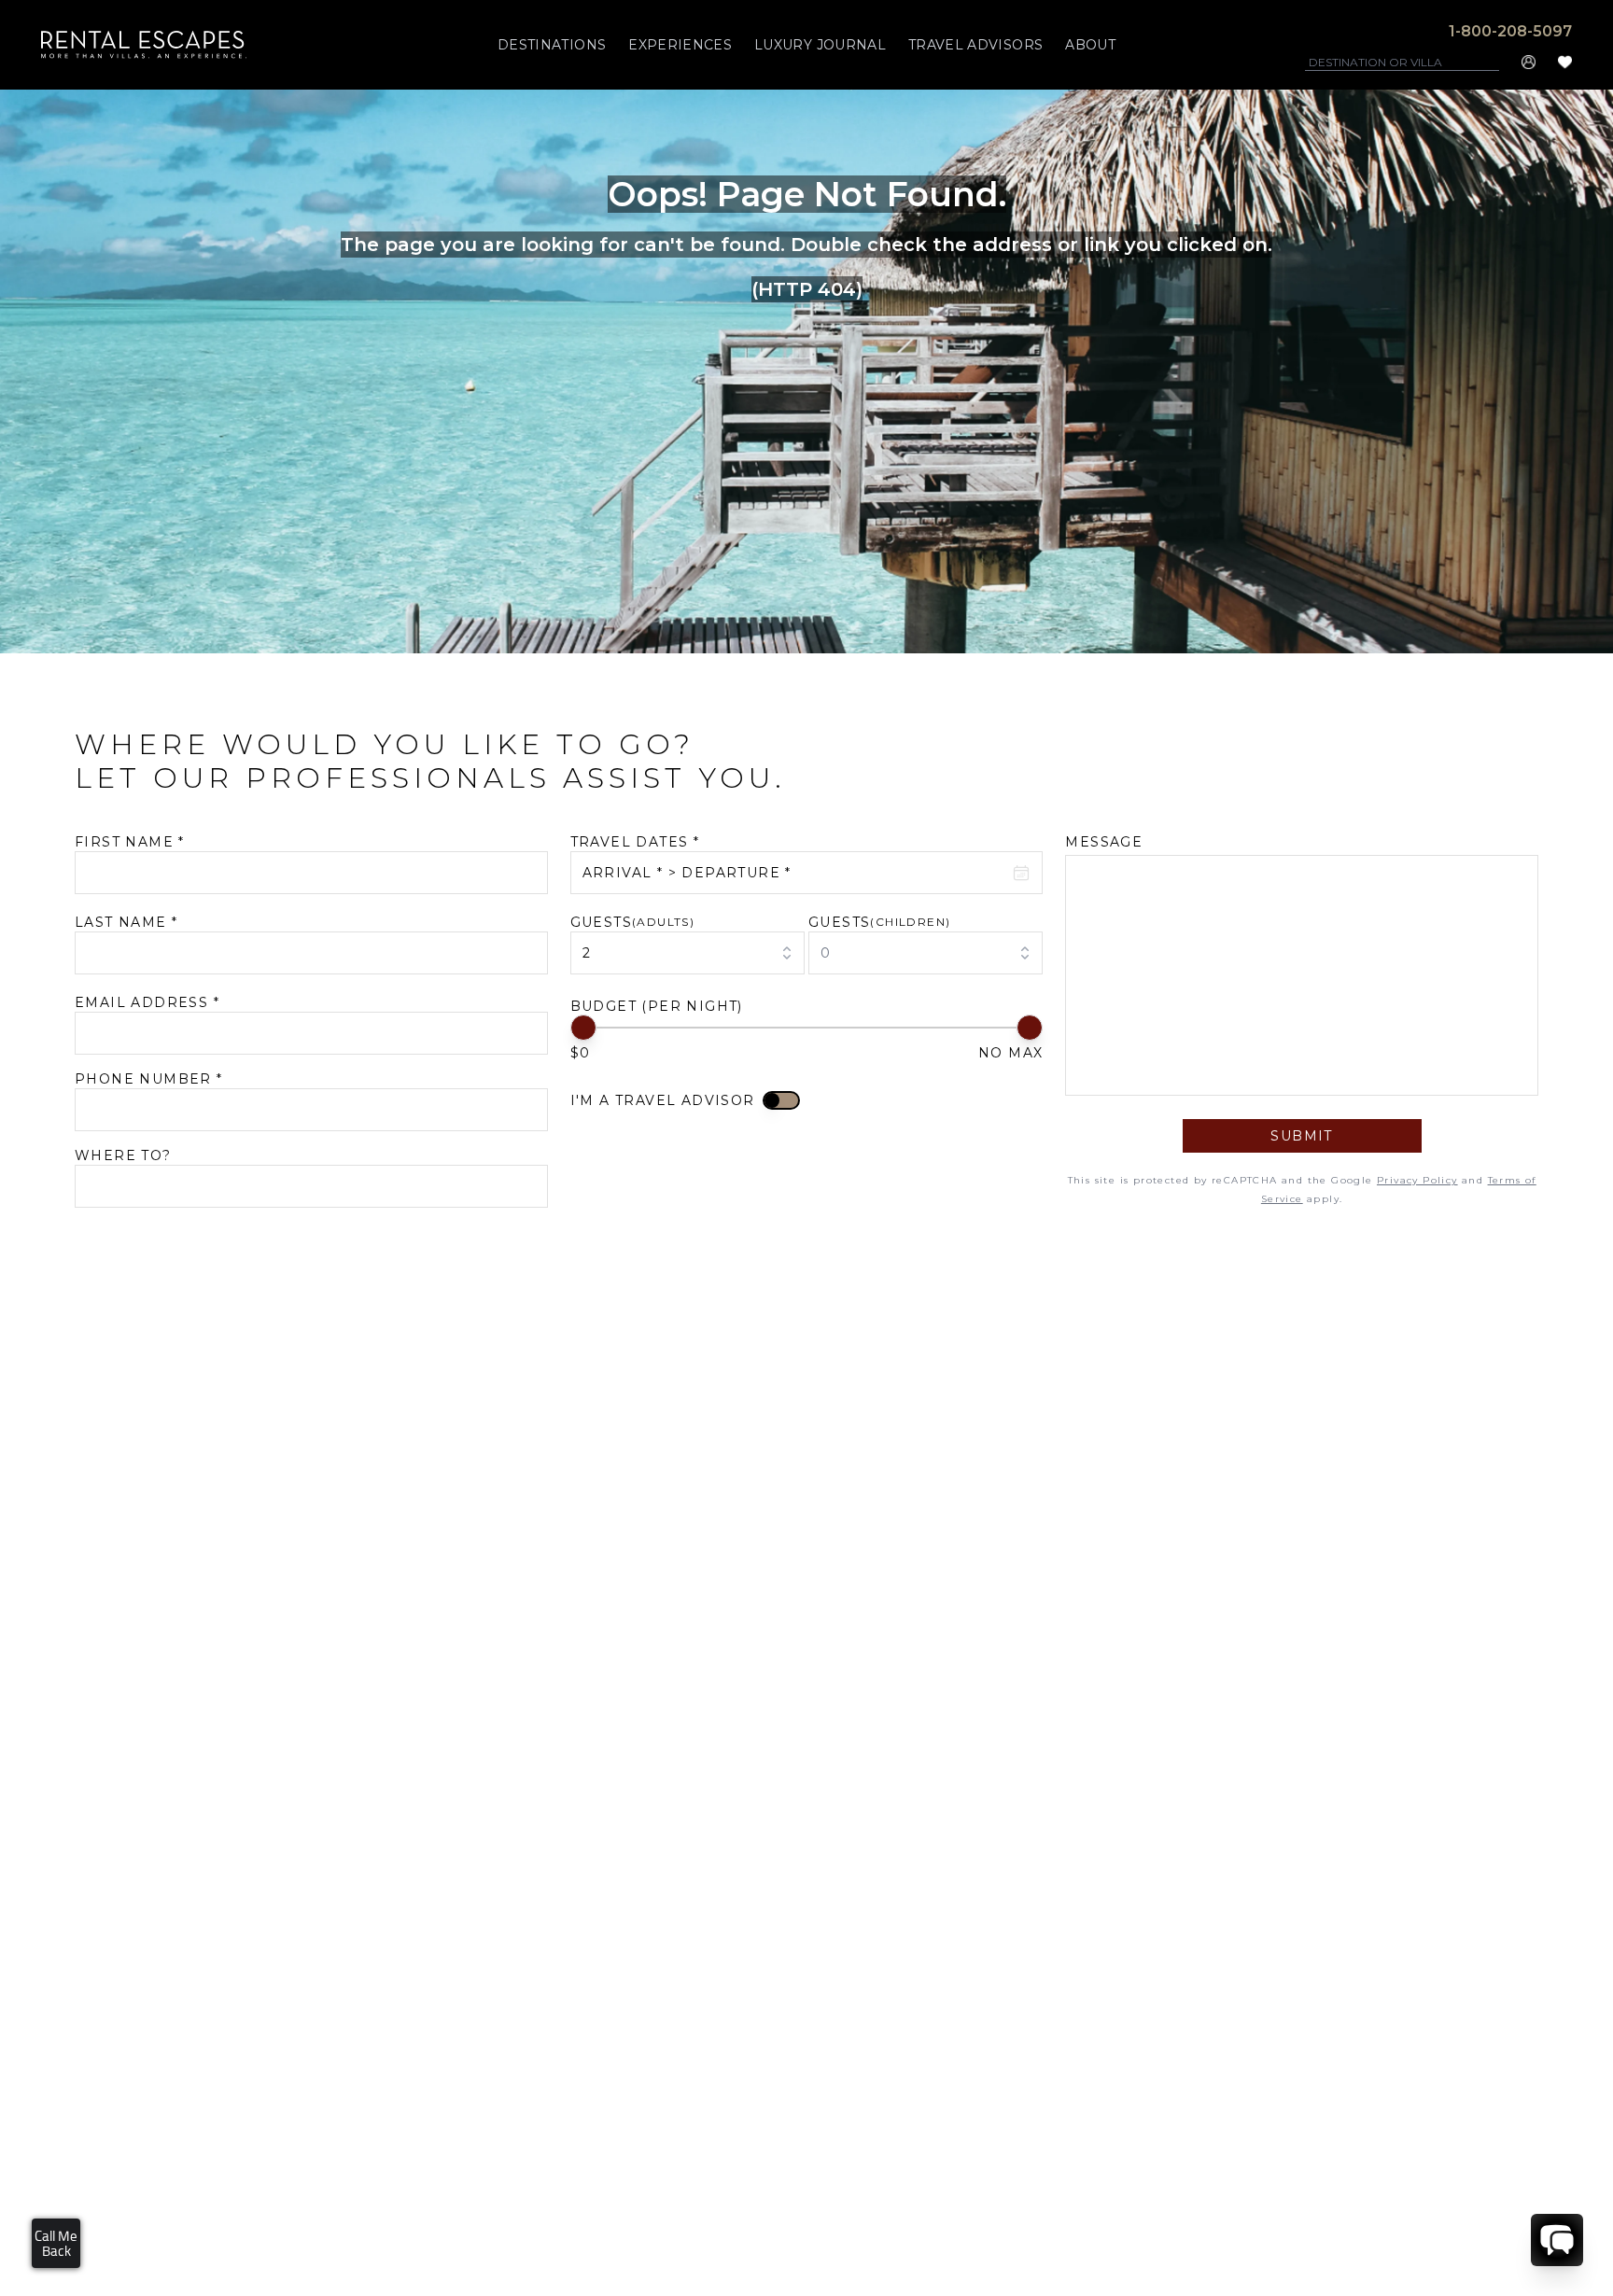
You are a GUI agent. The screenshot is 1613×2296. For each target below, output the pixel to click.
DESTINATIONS (552, 45)
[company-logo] (144, 44)
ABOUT (1090, 45)
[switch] (781, 1100)
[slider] (583, 1028)
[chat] (1557, 2240)
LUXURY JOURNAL (820, 45)
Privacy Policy (1417, 1180)
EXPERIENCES (680, 45)
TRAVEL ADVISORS (975, 45)
